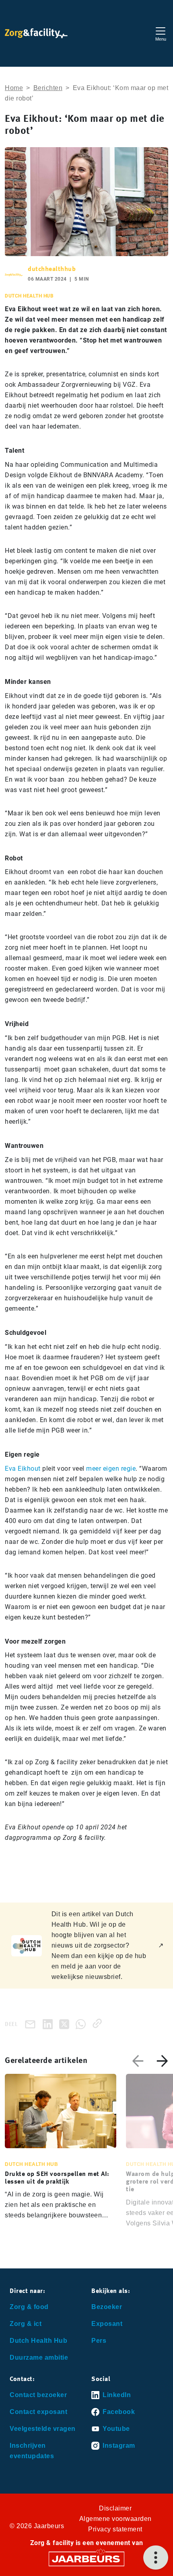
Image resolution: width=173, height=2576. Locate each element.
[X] (66, 2023)
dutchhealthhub (52, 269)
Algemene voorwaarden (115, 2519)
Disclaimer (115, 2508)
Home (14, 88)
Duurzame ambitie (39, 2357)
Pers (99, 2341)
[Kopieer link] (99, 2023)
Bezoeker (107, 2307)
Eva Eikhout (23, 1469)
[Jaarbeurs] (86, 2559)
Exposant (107, 2324)
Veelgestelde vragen (43, 2429)
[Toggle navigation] (161, 33)
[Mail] (32, 2024)
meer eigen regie (111, 1469)
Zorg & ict (26, 2324)
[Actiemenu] (156, 2558)
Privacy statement (115, 2529)
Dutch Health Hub (38, 2341)
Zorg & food (29, 2307)
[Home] (36, 33)
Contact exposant (38, 2412)
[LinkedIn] (49, 2023)
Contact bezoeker (38, 2395)
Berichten (48, 88)
